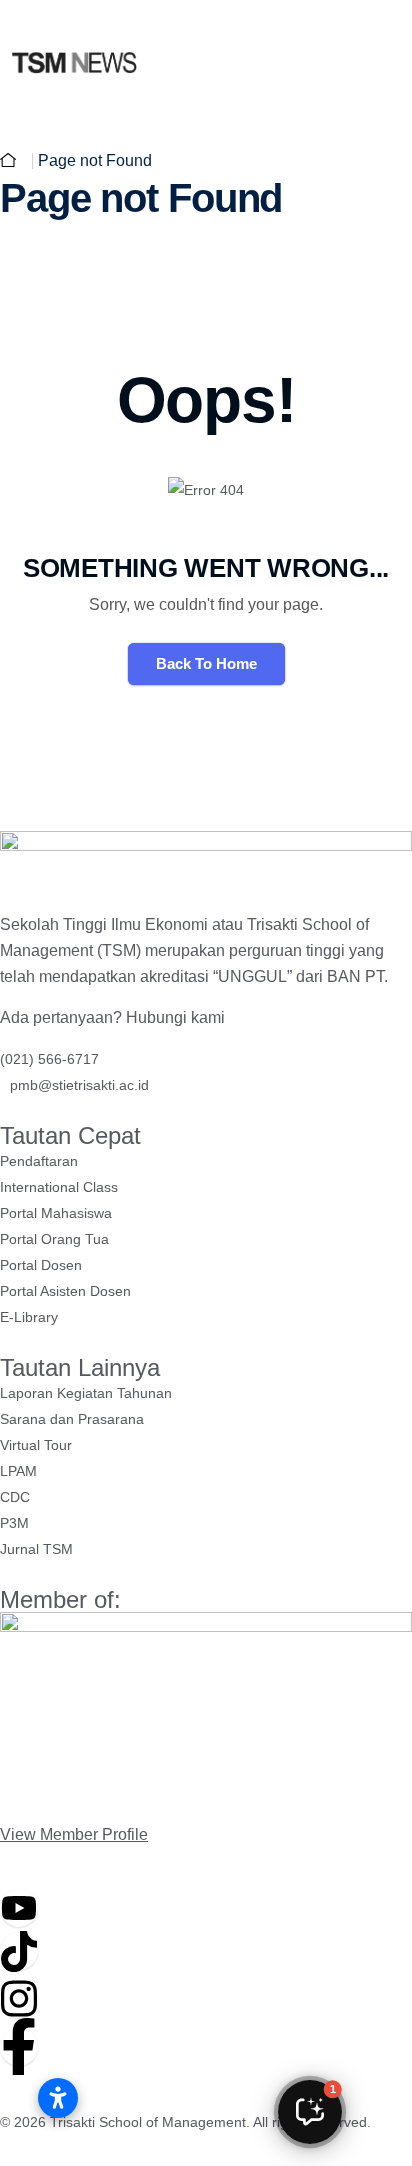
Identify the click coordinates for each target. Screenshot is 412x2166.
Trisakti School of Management (148, 2122)
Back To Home (206, 663)
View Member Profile (74, 1834)
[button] (310, 2112)
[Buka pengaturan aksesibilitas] (58, 2098)
